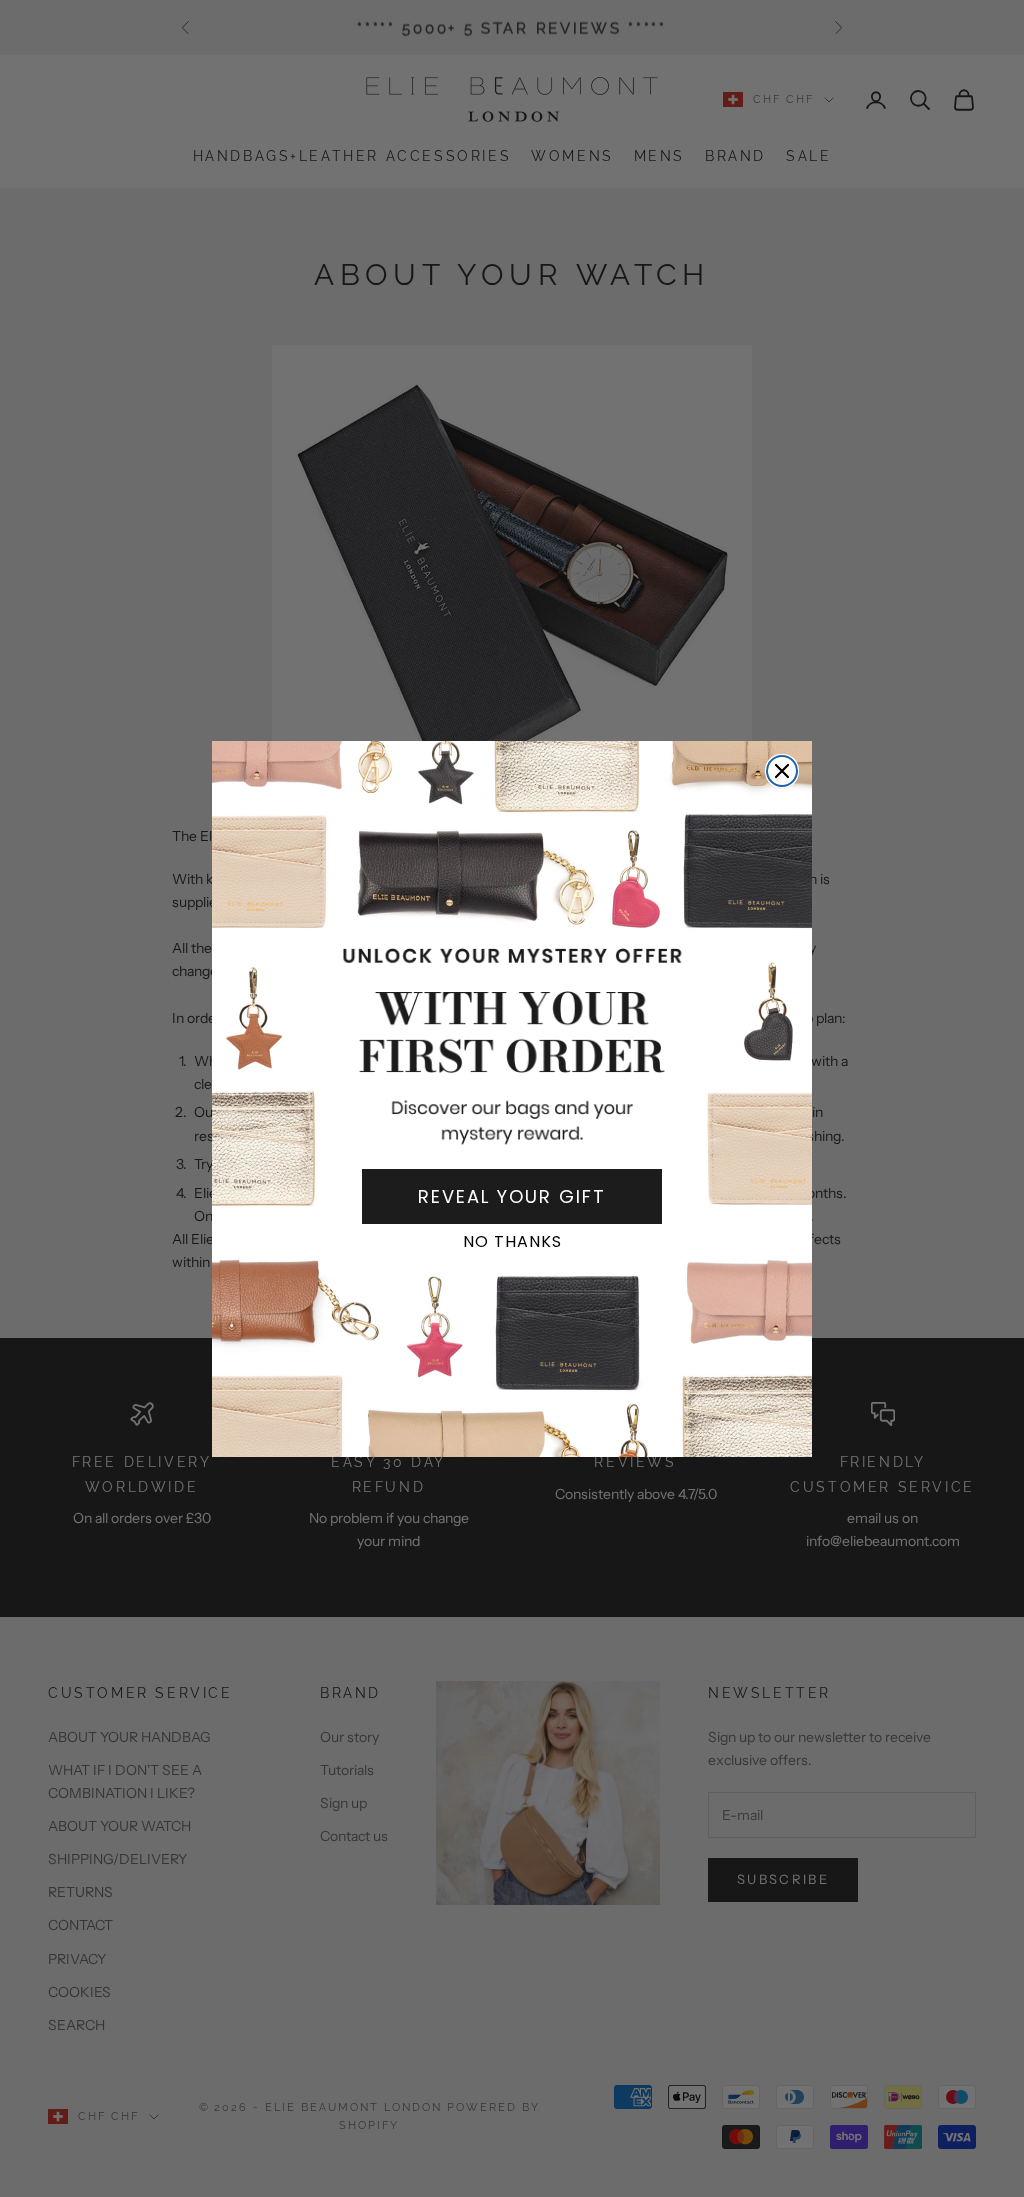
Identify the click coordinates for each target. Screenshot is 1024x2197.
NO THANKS (512, 1241)
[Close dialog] (782, 771)
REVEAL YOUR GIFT (512, 1196)
